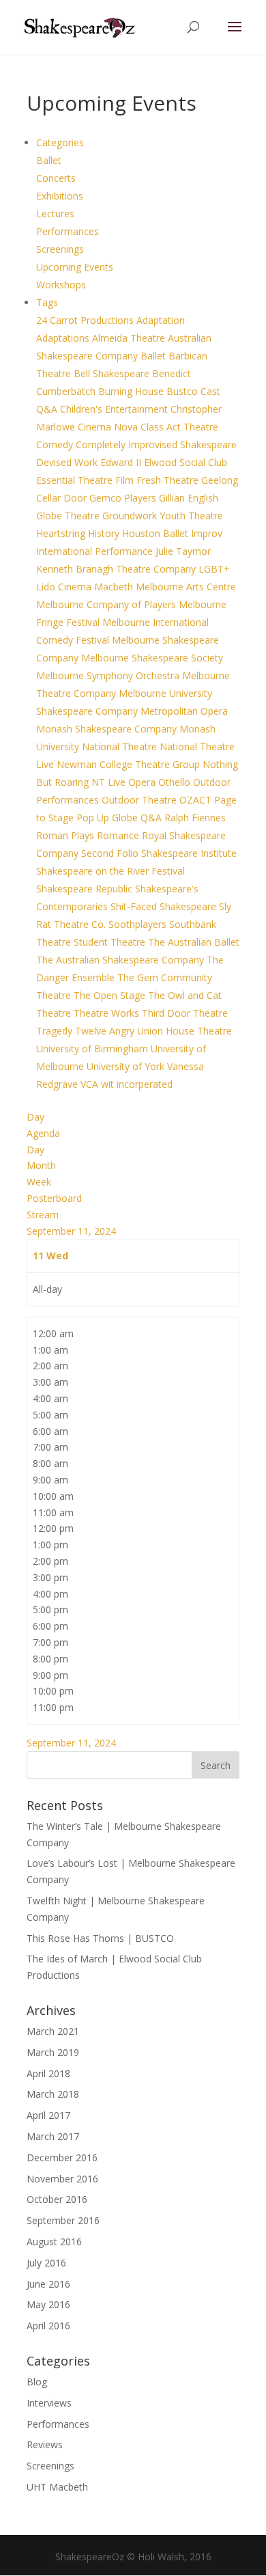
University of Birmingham (93, 1049)
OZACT (197, 800)
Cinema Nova (109, 427)
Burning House (132, 391)
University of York (127, 1066)
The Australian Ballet (194, 942)
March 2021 (53, 2031)
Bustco (183, 391)
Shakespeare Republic (86, 889)
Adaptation (161, 320)
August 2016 (54, 2242)
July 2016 (46, 2263)
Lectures (55, 214)
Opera (143, 782)
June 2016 (48, 2284)
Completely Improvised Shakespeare (156, 444)
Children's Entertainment (115, 409)
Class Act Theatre (179, 427)
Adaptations (64, 338)
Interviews (49, 2403)
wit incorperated (137, 1084)
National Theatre (121, 746)
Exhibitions (60, 196)
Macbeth (115, 587)
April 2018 (48, 2073)
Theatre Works (108, 1013)
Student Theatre (111, 942)
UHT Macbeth (57, 2487)
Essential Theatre (76, 480)
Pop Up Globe (108, 818)
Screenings (60, 249)
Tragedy (56, 1031)
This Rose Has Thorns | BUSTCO (100, 1938)
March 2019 (53, 2052)
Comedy (56, 444)
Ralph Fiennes (195, 818)
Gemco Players (124, 498)
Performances (68, 231)
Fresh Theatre (169, 480)
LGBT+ (214, 569)
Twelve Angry (106, 1031)
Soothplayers (139, 924)
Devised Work (68, 462)
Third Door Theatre (185, 1013)
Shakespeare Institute (189, 853)
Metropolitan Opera (184, 711)
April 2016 (48, 2326)
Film (126, 480)
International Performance (96, 551)
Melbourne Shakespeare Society (152, 658)
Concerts (56, 178)
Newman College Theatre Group (130, 764)
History (105, 533)
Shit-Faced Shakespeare (165, 906)
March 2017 (53, 2136)
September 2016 (63, 2220)
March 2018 (53, 2094)
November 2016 (62, 2179)
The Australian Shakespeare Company (121, 960)
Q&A (152, 818)
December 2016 (62, 2157)
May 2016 (48, 2304)
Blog (37, 2382)
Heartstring (62, 533)
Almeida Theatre (130, 338)
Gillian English (189, 498)
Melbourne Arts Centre (186, 587)
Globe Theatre (69, 516)
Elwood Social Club (186, 462)
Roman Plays (66, 835)
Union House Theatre (184, 1031)
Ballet (49, 160)
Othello (176, 782)
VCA (91, 1084)
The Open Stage (111, 995)
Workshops (61, 285)
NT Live (110, 782)
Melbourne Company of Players (107, 604)
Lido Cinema (65, 587)
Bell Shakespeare (113, 373)
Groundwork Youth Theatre (163, 516)
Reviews (45, 2444)
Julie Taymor (183, 551)
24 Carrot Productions (86, 320)
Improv (207, 533)
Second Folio (111, 853)
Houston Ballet (157, 533)
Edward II (122, 462)
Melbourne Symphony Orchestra (109, 675)
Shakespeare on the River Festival (110, 871)
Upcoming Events (75, 267)
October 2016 (57, 2199)
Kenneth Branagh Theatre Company (117, 569)
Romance (119, 835)
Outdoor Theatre (141, 800)
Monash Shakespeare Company (108, 729)
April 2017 (48, 2115)
